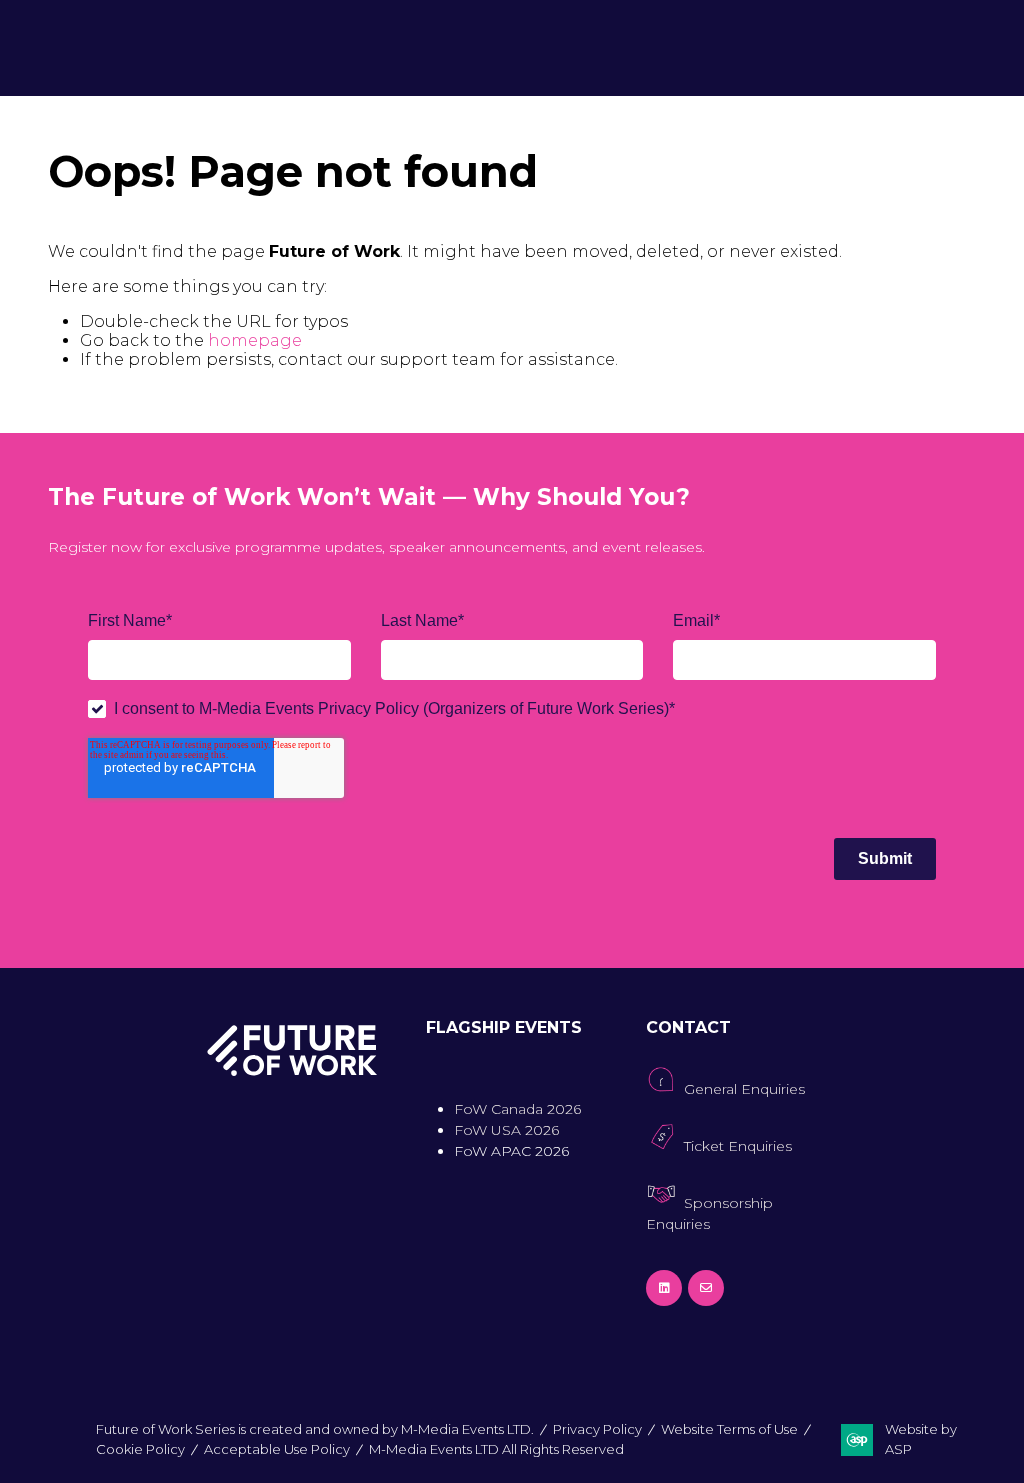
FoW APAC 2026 (511, 1151)
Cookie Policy (140, 1449)
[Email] (706, 1288)
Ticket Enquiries (738, 1146)
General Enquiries (744, 1089)
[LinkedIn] (664, 1288)
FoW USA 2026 (506, 1130)
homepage (255, 340)
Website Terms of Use (729, 1429)
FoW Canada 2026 (517, 1109)
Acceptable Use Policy (277, 1449)
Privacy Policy (597, 1429)
